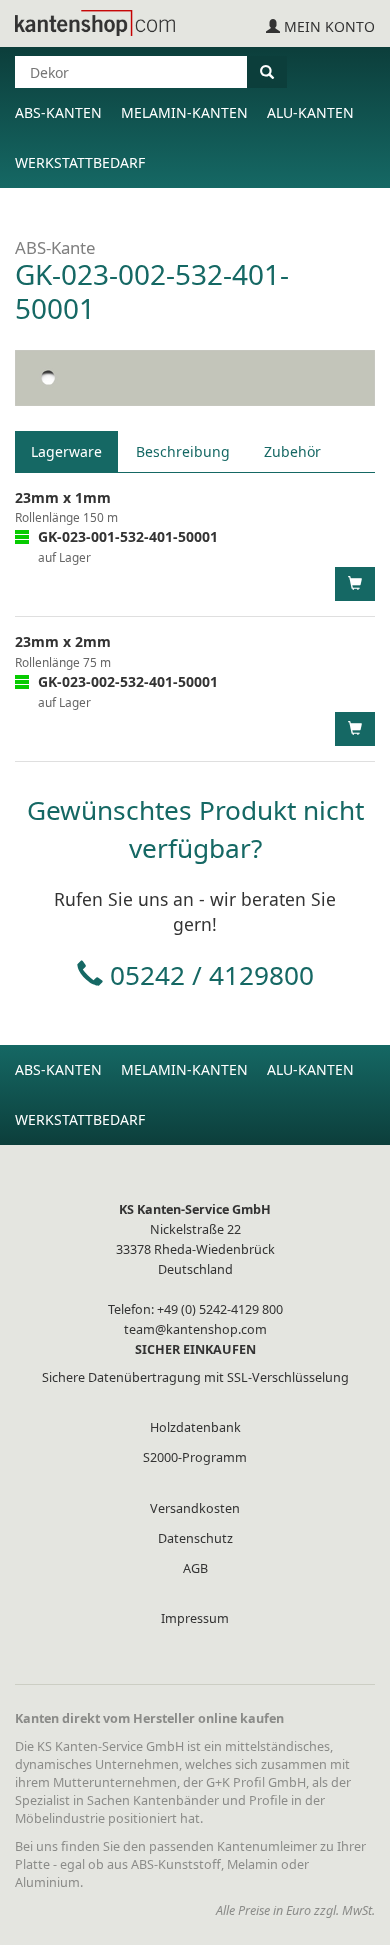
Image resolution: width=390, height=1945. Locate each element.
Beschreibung (183, 451)
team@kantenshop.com (195, 1329)
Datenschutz (195, 1538)
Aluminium (47, 1882)
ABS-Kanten (58, 112)
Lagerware (66, 451)
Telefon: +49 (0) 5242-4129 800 (195, 1309)
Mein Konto (327, 26)
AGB (195, 1568)
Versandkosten (195, 1508)
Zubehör (292, 451)
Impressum (195, 1618)
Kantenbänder (176, 1800)
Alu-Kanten (310, 112)
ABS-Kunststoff (176, 1864)
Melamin (252, 1864)
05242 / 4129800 (212, 975)
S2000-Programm (195, 1457)
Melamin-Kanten (184, 112)
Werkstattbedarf (80, 162)
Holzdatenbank (195, 1427)
